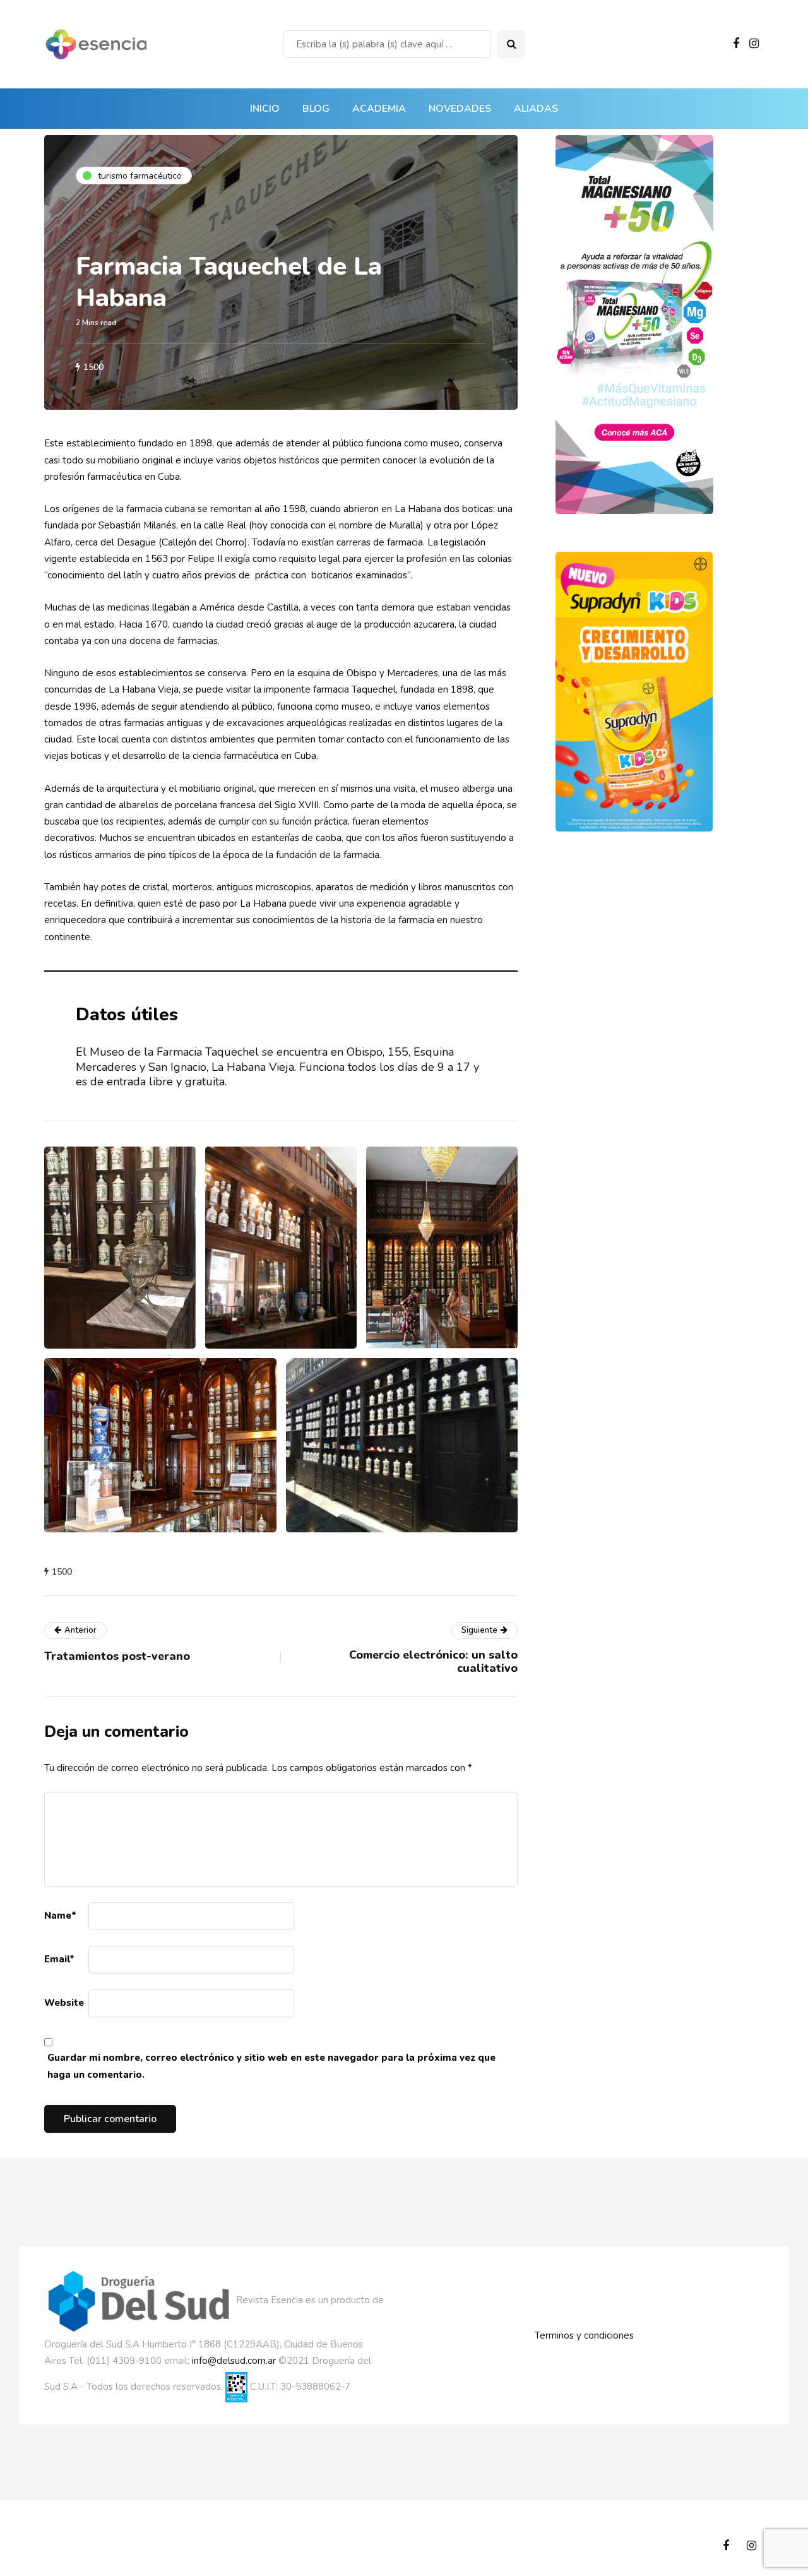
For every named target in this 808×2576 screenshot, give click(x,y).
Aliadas (536, 109)
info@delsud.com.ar (234, 2361)
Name (60, 1916)
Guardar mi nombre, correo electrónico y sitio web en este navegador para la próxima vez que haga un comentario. (271, 2066)
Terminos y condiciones (584, 2335)
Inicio (265, 109)
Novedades (460, 109)
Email (59, 1959)
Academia (379, 109)
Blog (316, 109)
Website (64, 2003)
